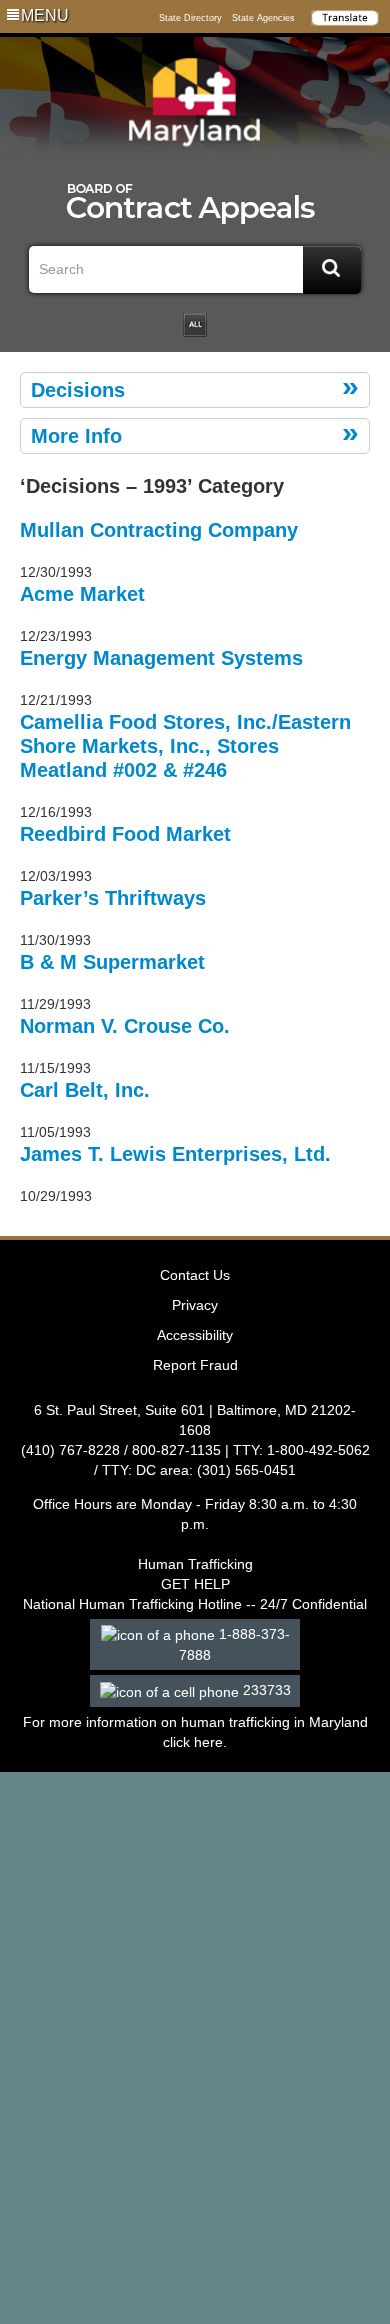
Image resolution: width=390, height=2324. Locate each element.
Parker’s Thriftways (113, 898)
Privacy (195, 1305)
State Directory (190, 18)
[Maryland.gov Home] (195, 107)
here (208, 1742)
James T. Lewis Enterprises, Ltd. (175, 1154)
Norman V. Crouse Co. (125, 1026)
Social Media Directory (195, 325)
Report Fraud (195, 1365)
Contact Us (195, 1275)
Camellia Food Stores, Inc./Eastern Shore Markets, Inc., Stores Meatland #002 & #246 (185, 746)
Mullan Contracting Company (159, 530)
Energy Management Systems (161, 658)
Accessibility (195, 1335)
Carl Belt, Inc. (85, 1090)
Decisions (78, 390)
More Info (76, 436)
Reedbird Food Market (125, 834)
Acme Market (82, 594)
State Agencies (263, 18)
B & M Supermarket (112, 962)
